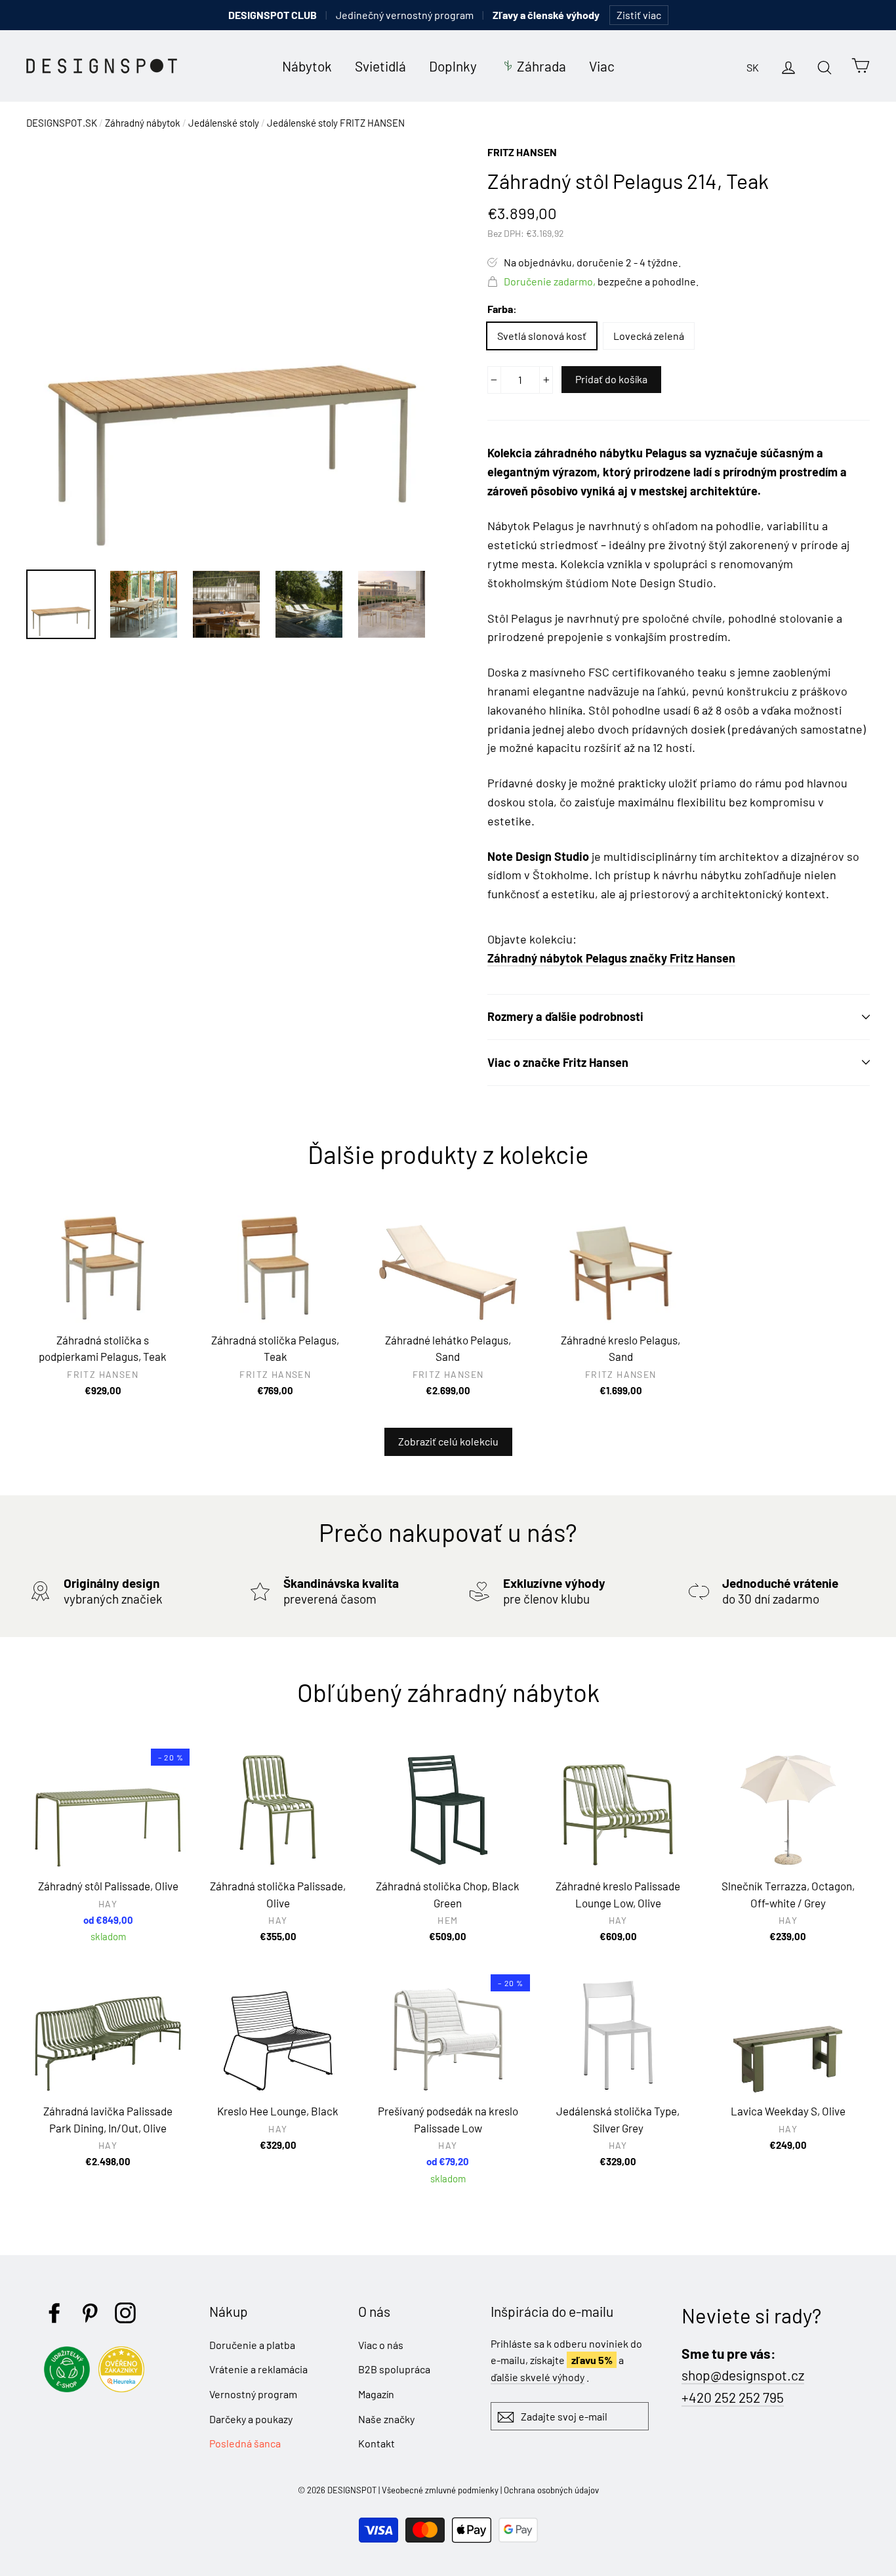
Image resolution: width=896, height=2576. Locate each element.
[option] (232, 350)
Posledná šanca (245, 2443)
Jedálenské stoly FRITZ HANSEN (336, 123)
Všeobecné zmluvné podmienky (440, 2490)
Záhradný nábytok (143, 123)
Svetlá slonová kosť (542, 336)
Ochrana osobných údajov (551, 2490)
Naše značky (386, 2419)
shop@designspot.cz (743, 2375)
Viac (602, 66)
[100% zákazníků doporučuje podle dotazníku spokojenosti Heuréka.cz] (125, 2388)
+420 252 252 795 (733, 2397)
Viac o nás (381, 2345)
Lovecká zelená (649, 336)
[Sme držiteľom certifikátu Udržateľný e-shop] (70, 2388)
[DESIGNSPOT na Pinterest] (90, 2313)
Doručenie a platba (252, 2345)
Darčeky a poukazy (251, 2419)
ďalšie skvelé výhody (538, 2377)
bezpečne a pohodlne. (601, 281)
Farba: (502, 309)
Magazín (376, 2394)
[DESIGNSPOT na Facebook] (54, 2313)
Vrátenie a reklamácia (258, 2369)
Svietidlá (380, 66)
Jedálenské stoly (224, 123)
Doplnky (453, 66)
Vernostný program (253, 2394)
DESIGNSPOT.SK (62, 123)
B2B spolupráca (394, 2369)
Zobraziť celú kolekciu (448, 1441)
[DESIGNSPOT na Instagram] (125, 2313)
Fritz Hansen (522, 152)
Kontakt (377, 2443)
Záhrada (541, 66)
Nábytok (307, 66)
